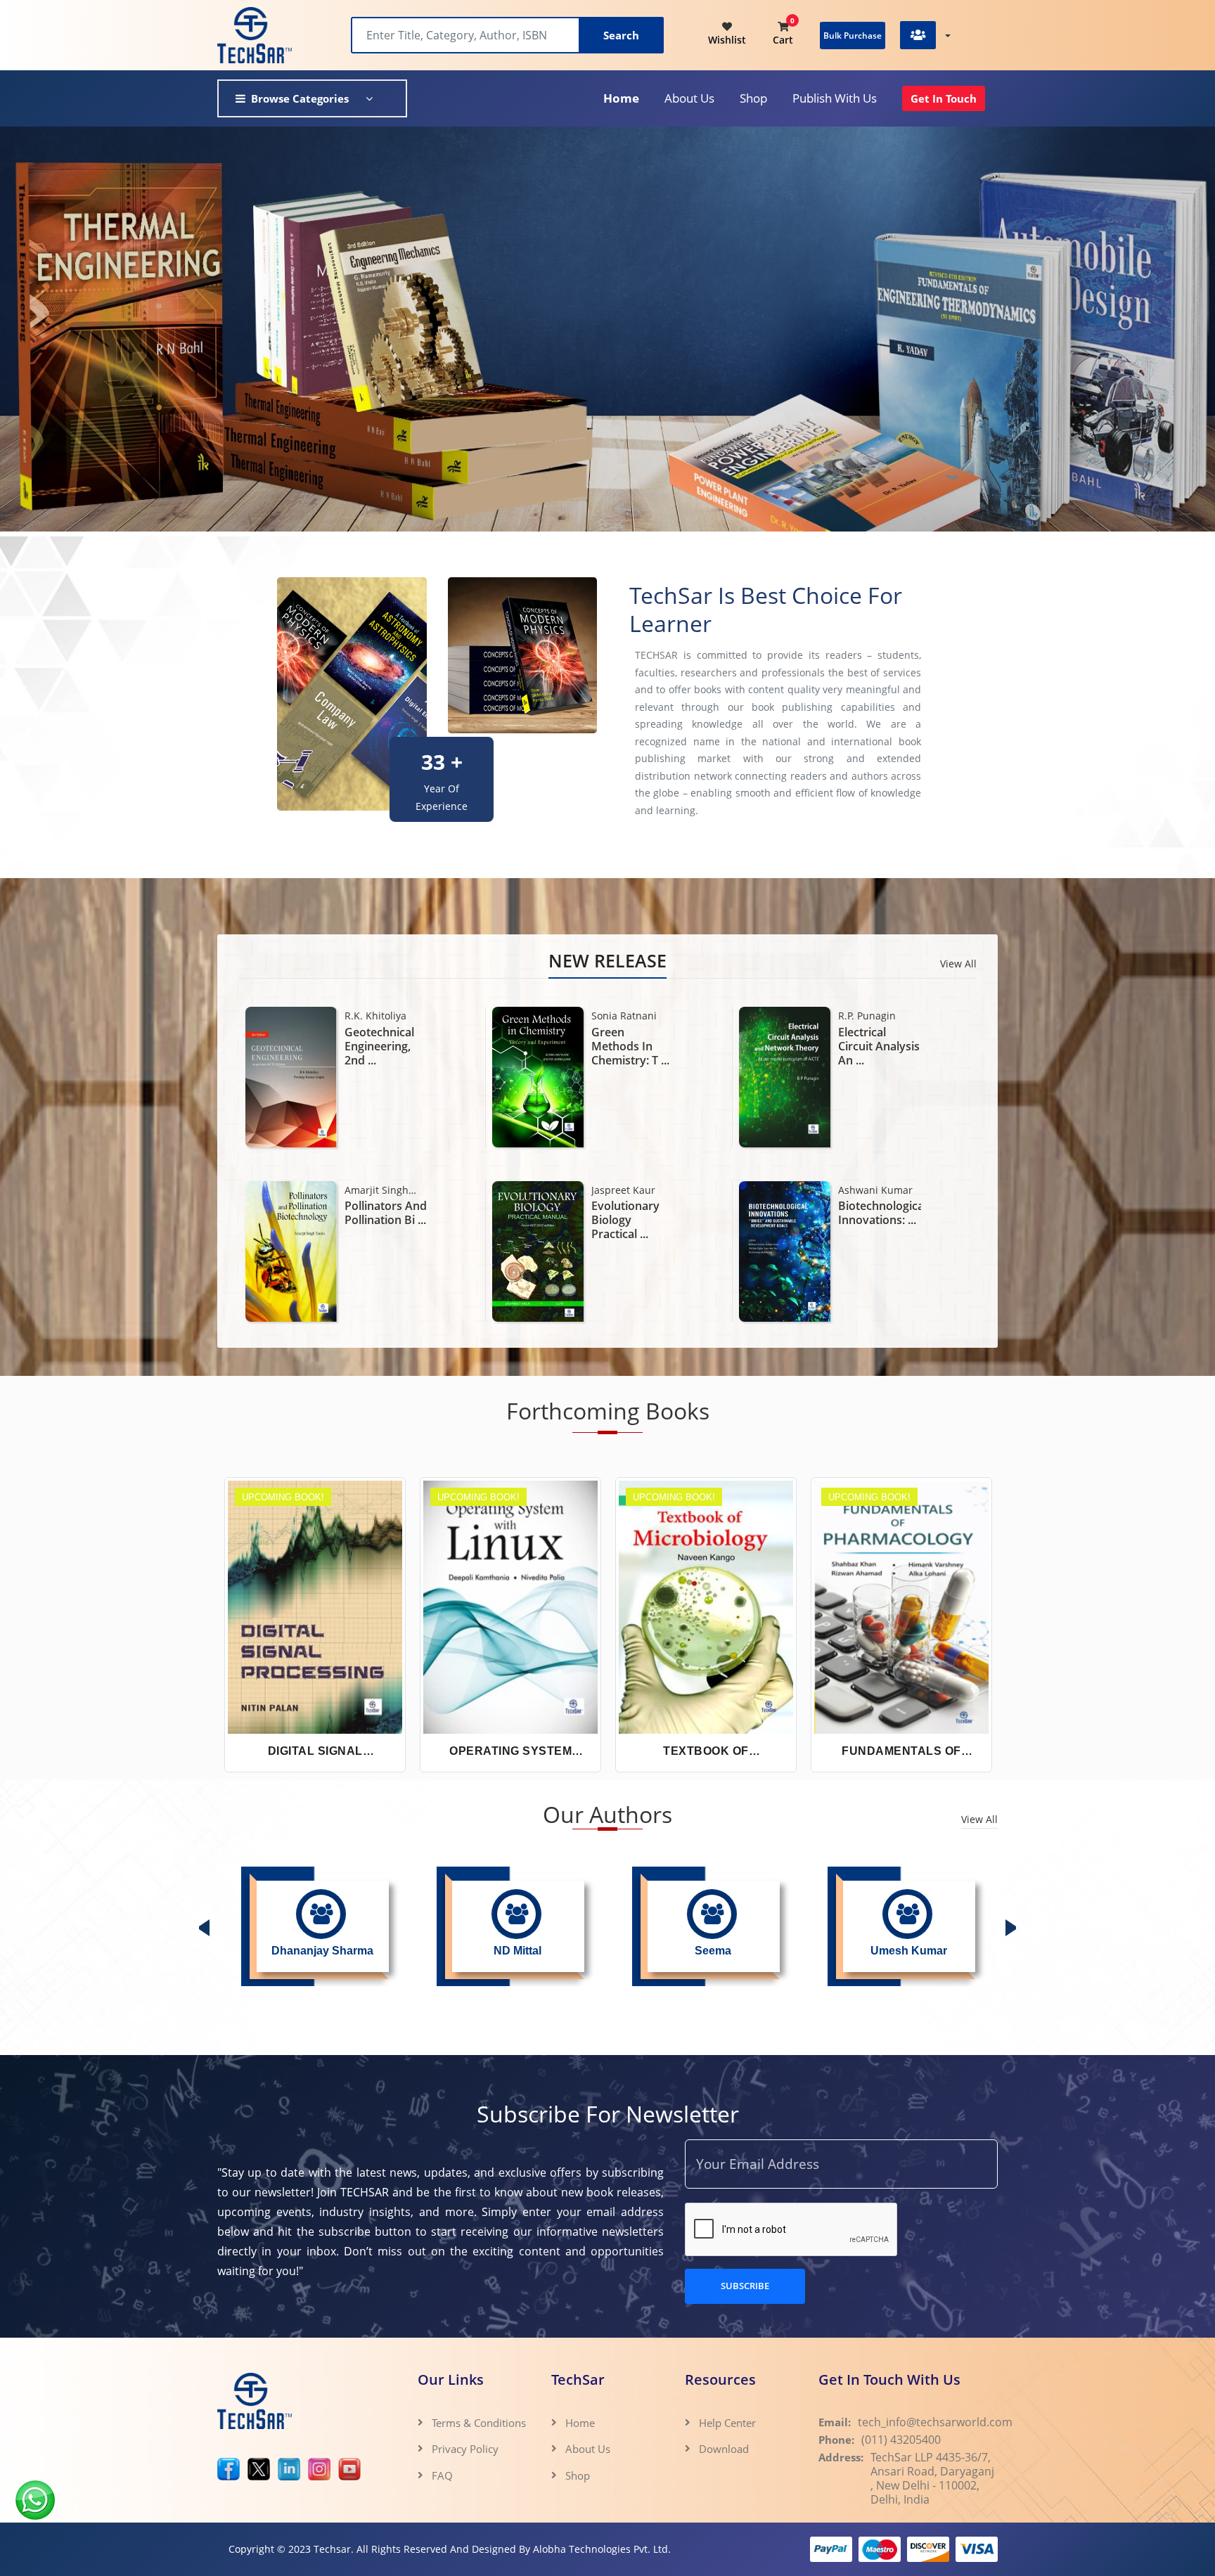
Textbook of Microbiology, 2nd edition (706, 1752)
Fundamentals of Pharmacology (901, 1752)
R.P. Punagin (620, 1016)
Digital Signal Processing (315, 1752)
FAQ (442, 2475)
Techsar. (334, 2549)
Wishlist (727, 40)
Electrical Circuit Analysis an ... (632, 1046)
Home (621, 98)
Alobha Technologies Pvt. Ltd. (602, 2549)
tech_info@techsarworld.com (935, 2422)
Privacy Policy (465, 2449)
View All (958, 964)
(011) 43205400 (901, 2440)
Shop (753, 98)
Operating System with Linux (510, 1752)
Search (621, 35)
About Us (588, 2449)
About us (689, 98)
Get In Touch (944, 98)
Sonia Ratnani (377, 1016)
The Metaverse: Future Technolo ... (879, 1220)
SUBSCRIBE (745, 2286)
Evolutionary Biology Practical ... (379, 1220)
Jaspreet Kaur (377, 1190)
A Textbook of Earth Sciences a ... (877, 1046)
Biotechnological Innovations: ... (633, 1213)
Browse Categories (300, 98)
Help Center (727, 2423)
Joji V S (854, 1016)
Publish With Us (835, 98)
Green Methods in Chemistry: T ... (384, 1046)
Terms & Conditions (479, 2423)
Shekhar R (862, 1190)
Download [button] (725, 2449)
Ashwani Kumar (629, 1190)
